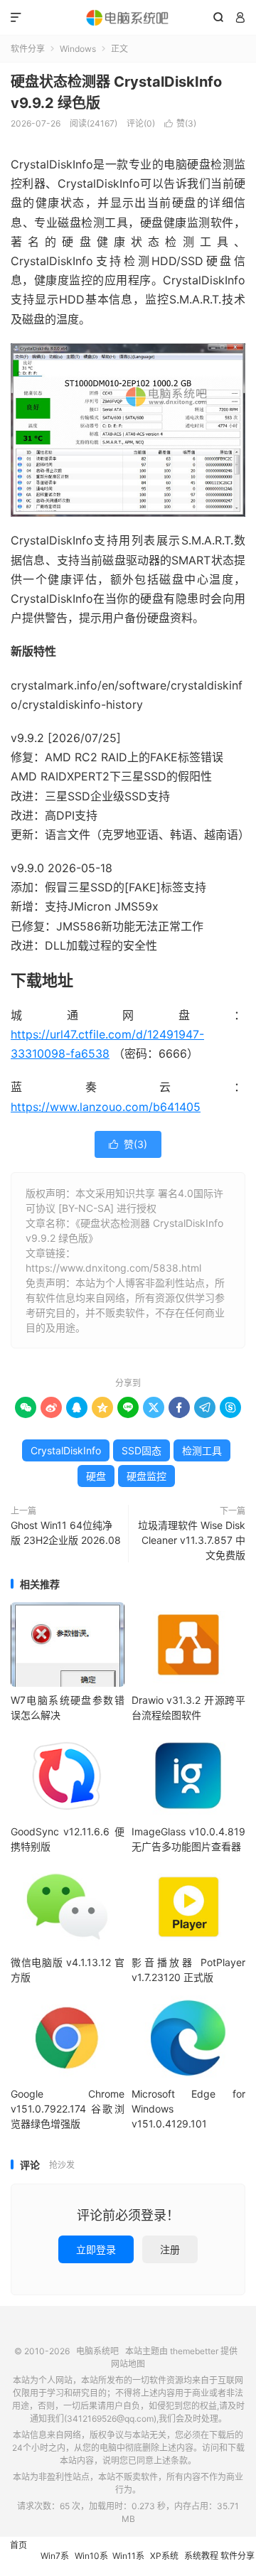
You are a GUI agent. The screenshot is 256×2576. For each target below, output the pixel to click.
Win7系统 (55, 2563)
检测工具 (202, 1450)
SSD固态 (142, 1450)
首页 (18, 2545)
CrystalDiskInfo (66, 1450)
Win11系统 (128, 2563)
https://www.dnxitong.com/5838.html (113, 1268)
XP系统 (164, 2556)
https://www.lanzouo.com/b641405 (106, 1107)
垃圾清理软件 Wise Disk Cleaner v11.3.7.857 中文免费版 (192, 1540)
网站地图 (128, 2364)
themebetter (194, 2351)
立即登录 (96, 2249)
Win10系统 (91, 2563)
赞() (180, 123)
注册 (170, 2249)
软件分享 (28, 49)
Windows (78, 49)
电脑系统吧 (128, 18)
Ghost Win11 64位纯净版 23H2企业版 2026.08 (66, 1533)
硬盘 (96, 1476)
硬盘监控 (146, 1476)
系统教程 (201, 2556)
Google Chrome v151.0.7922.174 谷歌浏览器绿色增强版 (68, 2109)
